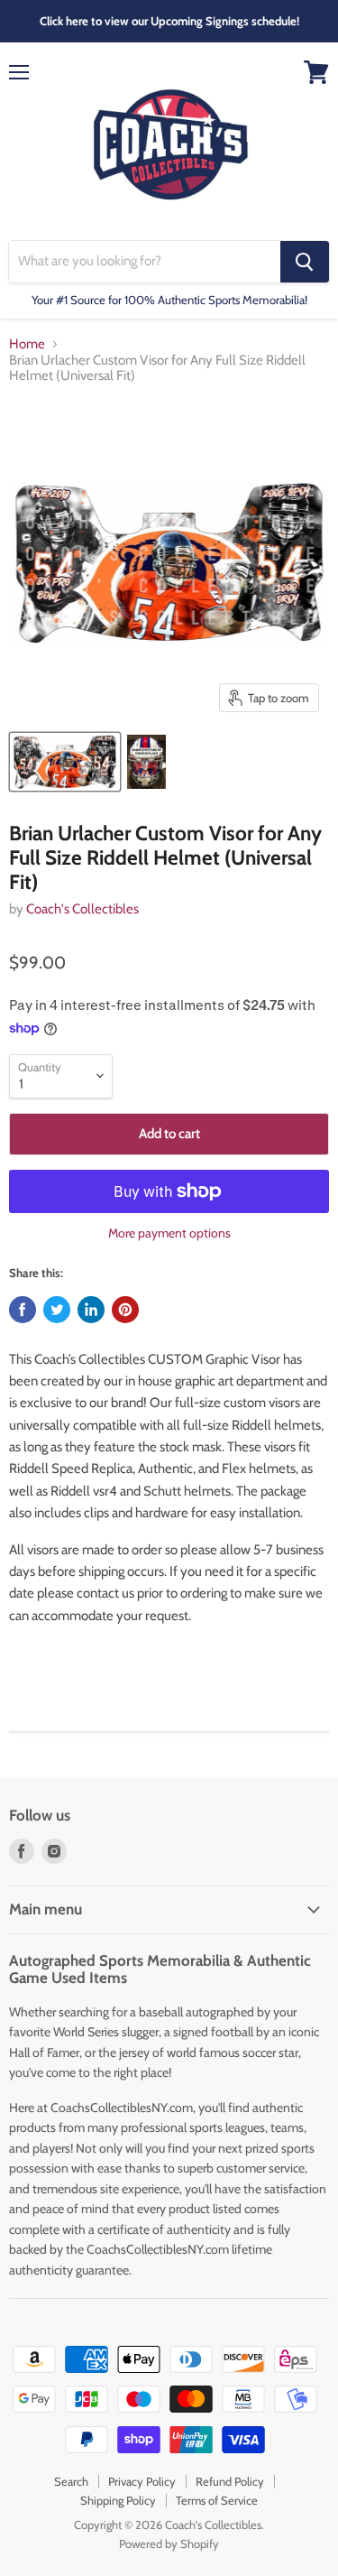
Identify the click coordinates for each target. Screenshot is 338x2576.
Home (27, 344)
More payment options (169, 1233)
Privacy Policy (142, 2481)
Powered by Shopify (169, 2544)
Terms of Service (217, 2500)
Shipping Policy (118, 2500)
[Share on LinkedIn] (91, 1310)
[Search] (305, 262)
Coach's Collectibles (82, 909)
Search (71, 2481)
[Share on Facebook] (23, 1310)
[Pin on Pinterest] (125, 1310)
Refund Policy (230, 2481)
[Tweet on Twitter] (57, 1310)
